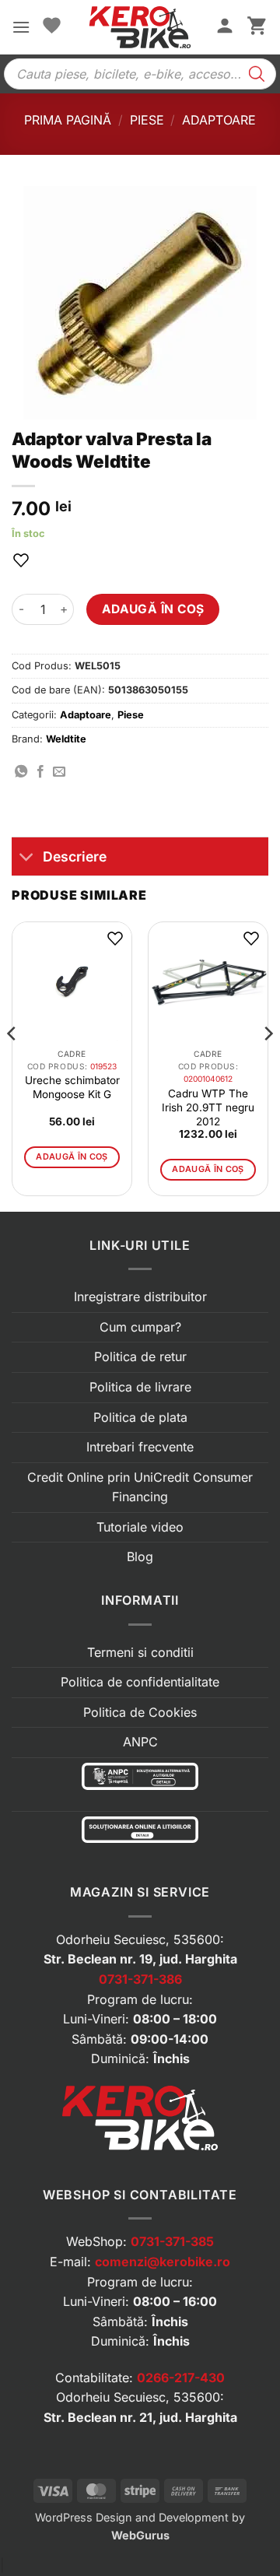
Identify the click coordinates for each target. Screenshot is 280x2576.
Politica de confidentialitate (140, 1682)
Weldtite (66, 739)
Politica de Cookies (140, 1712)
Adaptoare (219, 120)
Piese (147, 120)
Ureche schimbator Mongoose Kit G (72, 1087)
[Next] (268, 1065)
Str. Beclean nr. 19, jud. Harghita (140, 1959)
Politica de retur (140, 1356)
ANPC (140, 1742)
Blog (140, 1556)
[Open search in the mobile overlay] (140, 74)
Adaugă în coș (153, 609)
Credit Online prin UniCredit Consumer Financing (140, 1487)
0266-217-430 (181, 2378)
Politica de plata (140, 1417)
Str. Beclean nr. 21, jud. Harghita (140, 2417)
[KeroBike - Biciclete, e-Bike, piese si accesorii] (140, 27)
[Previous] (12, 1065)
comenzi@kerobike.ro (163, 2262)
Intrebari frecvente (140, 1447)
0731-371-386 (140, 1979)
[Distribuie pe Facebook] (40, 772)
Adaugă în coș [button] (72, 1156)
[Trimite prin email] (59, 772)
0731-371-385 (172, 2241)
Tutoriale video (140, 1527)
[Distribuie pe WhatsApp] (21, 772)
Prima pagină (68, 120)
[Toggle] (27, 858)
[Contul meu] (225, 27)
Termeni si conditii (140, 1652)
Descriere (75, 856)
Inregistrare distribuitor (140, 1297)
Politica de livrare (140, 1387)
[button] (21, 27)
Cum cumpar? (140, 1327)
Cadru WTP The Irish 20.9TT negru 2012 (208, 1107)
